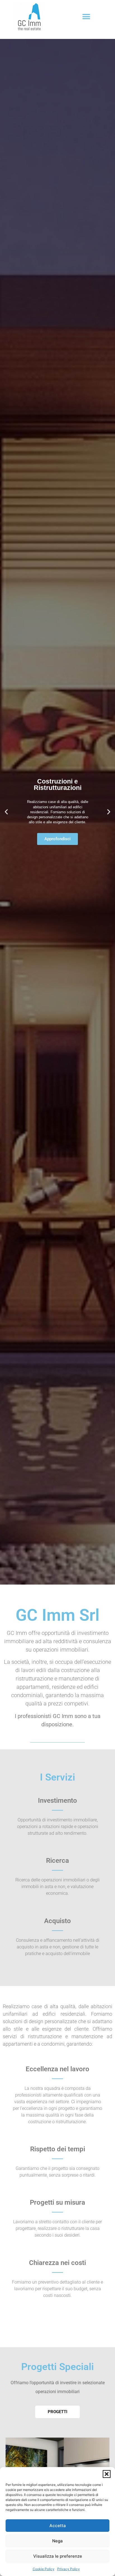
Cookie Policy (44, 2569)
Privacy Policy (69, 2569)
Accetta (58, 2526)
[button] (107, 2474)
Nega (57, 2541)
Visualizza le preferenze (58, 2556)
